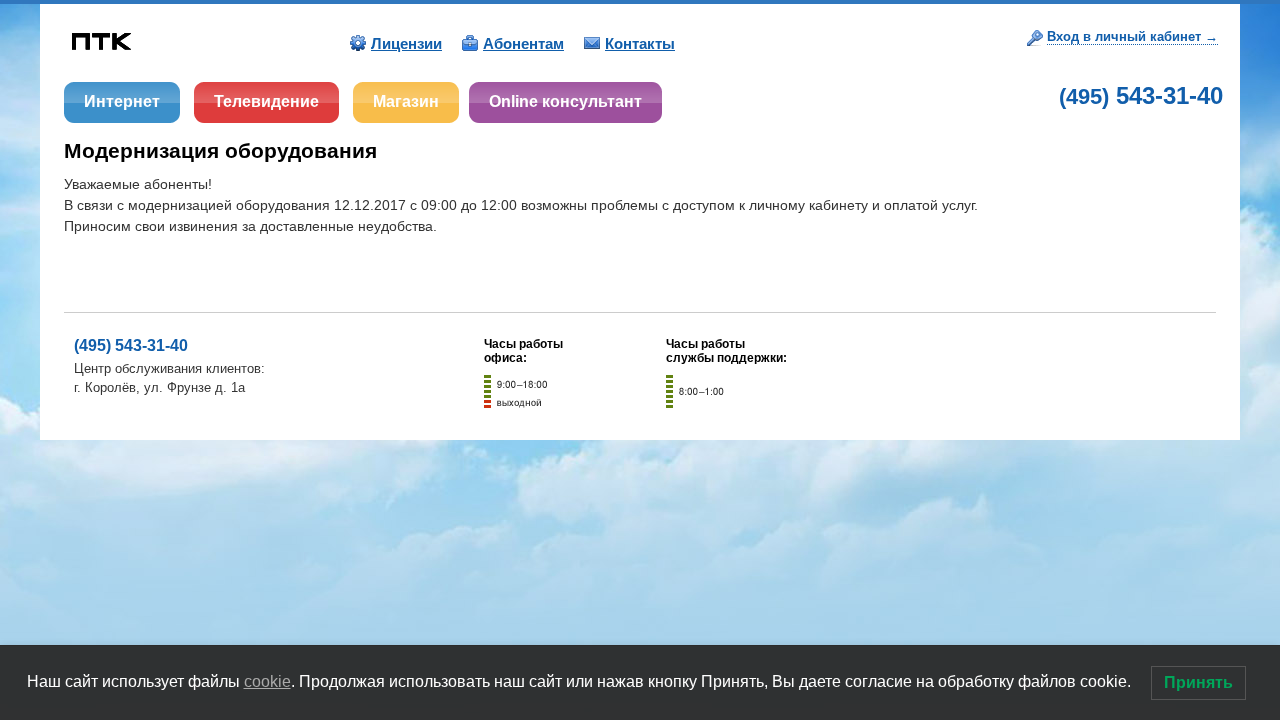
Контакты (640, 43)
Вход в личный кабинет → (1132, 36)
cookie (267, 681)
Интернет (122, 101)
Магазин (406, 101)
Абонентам (523, 43)
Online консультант (565, 101)
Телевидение (266, 101)
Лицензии (406, 43)
